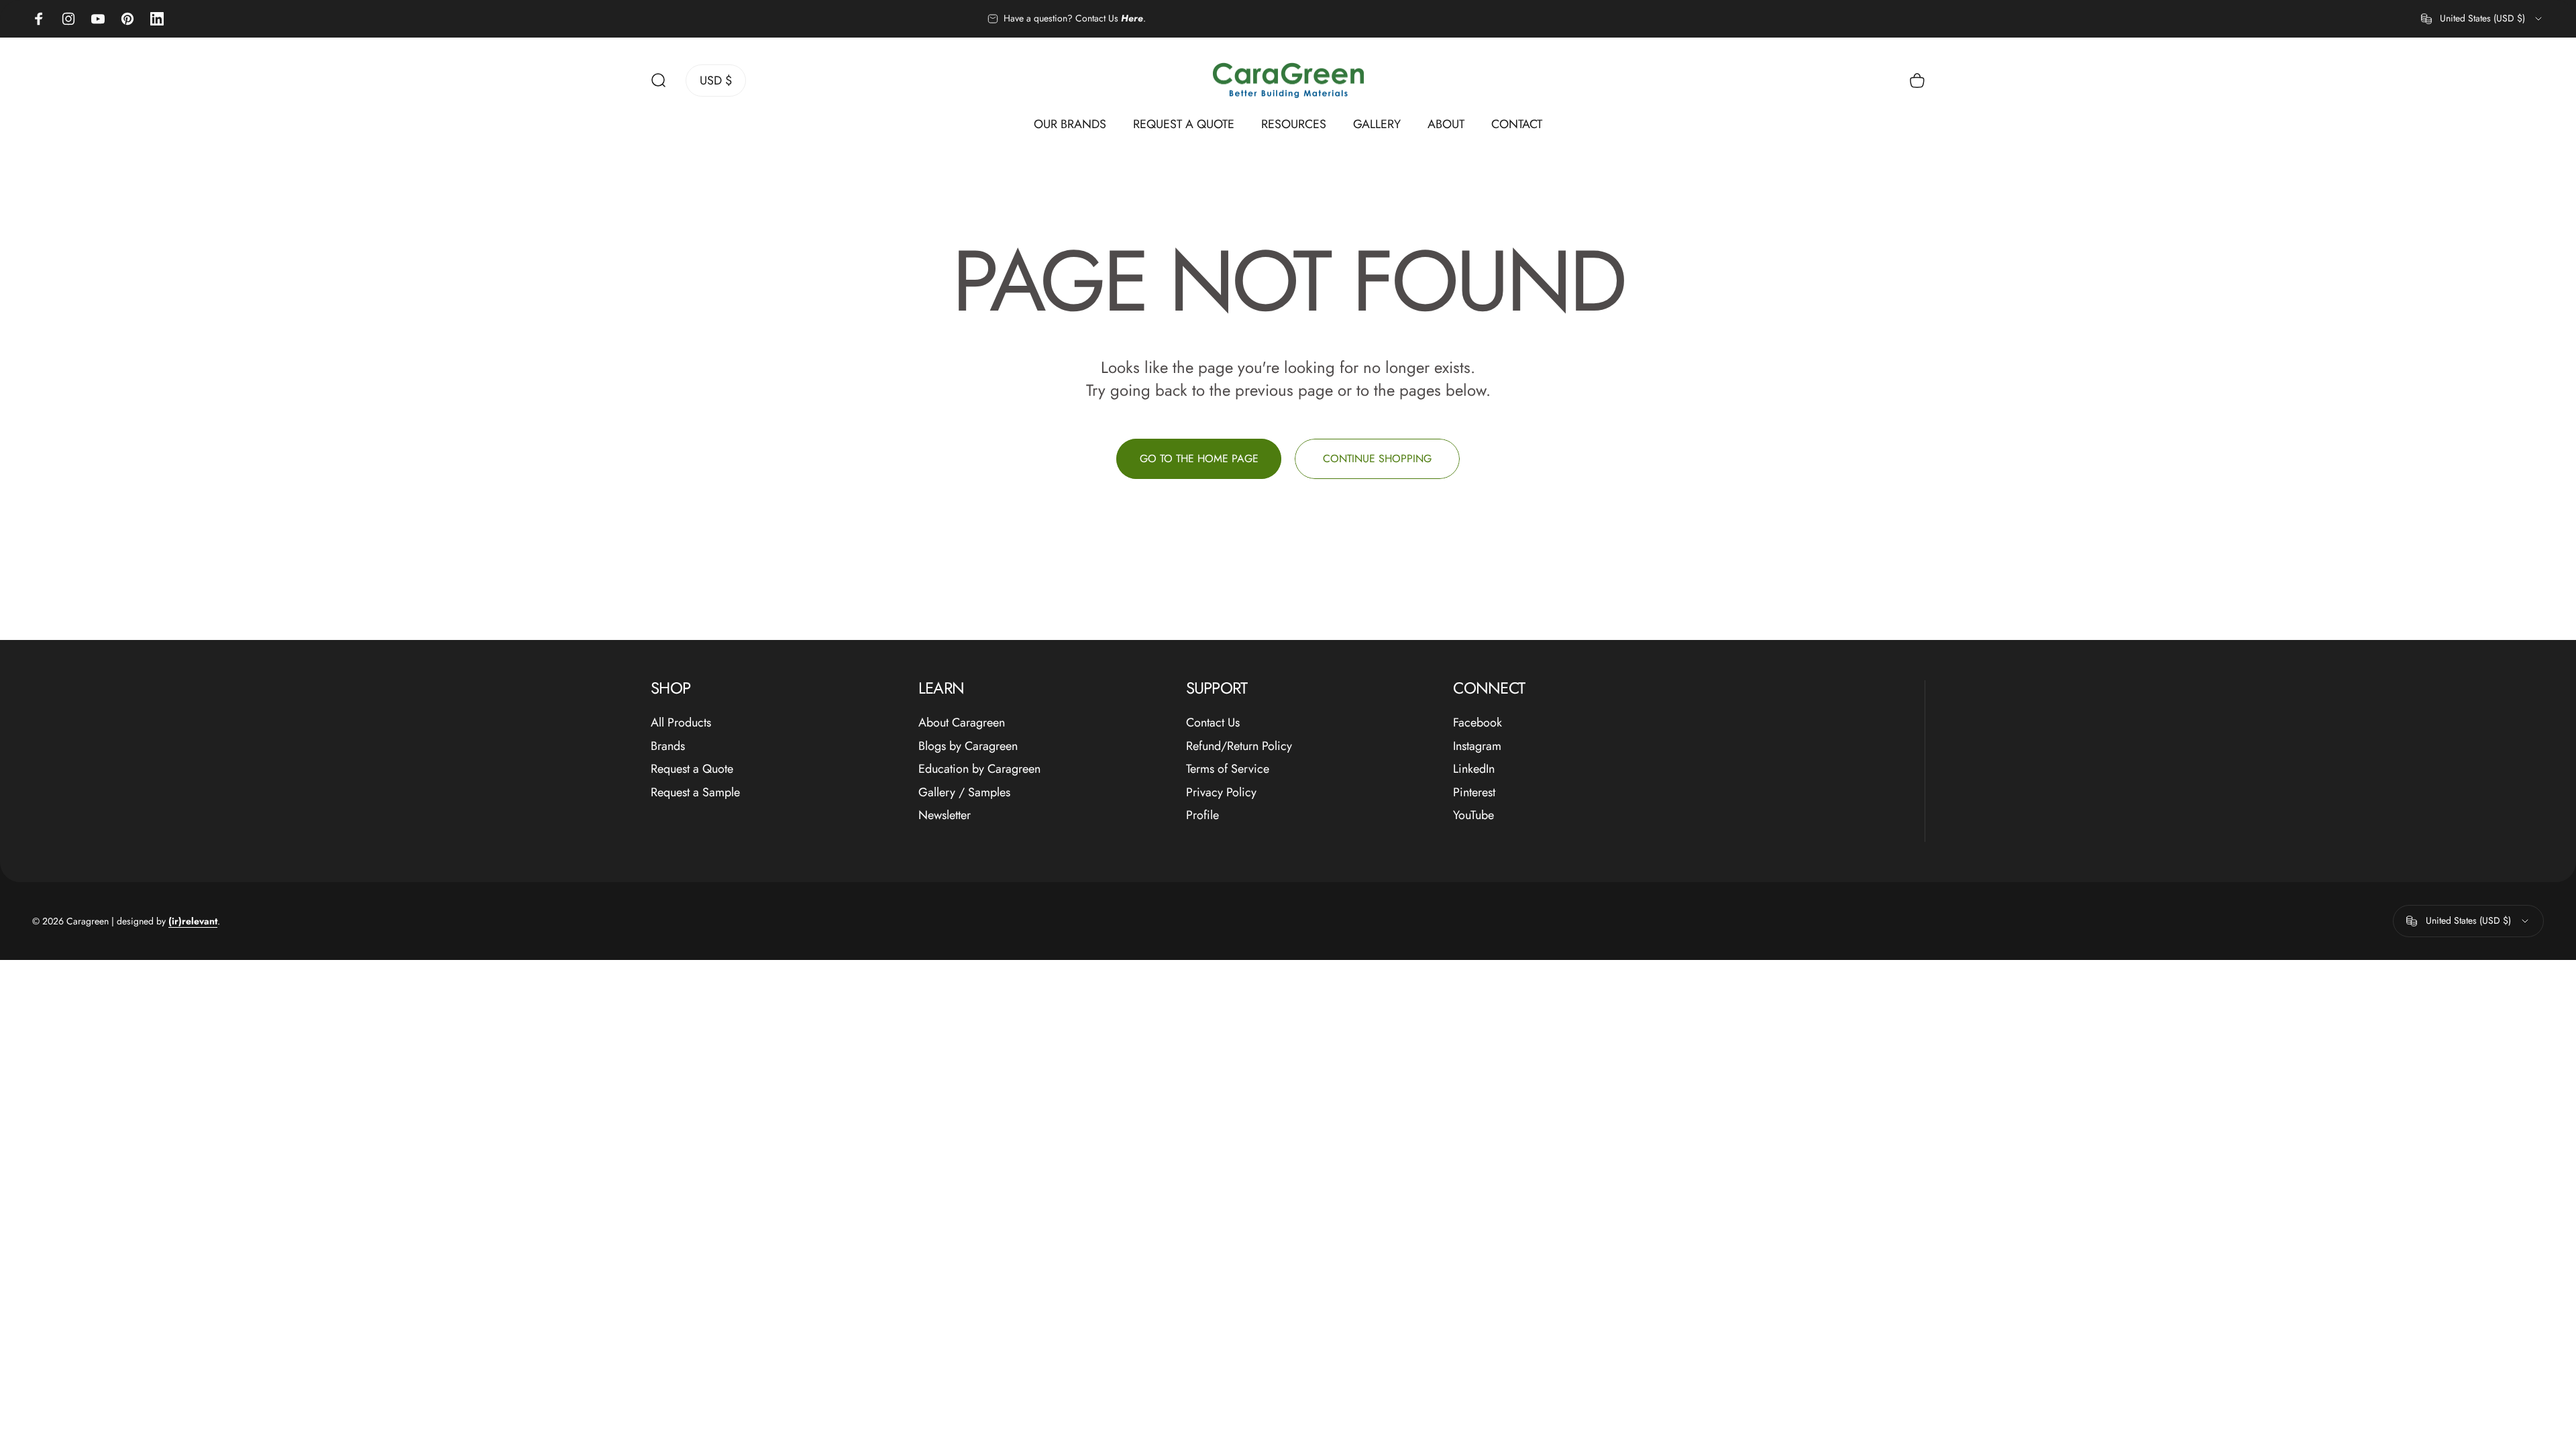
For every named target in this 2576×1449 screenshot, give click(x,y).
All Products (681, 723)
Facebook (1478, 723)
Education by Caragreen (979, 769)
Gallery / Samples (964, 793)
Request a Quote (692, 769)
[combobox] (2482, 19)
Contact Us (1213, 723)
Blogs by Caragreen (968, 746)
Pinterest (1474, 793)
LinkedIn (1474, 769)
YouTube (1473, 815)
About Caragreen (962, 723)
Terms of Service (1228, 769)
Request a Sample (695, 793)
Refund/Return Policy (1239, 746)
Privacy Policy (1221, 793)
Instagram (1477, 746)
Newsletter (945, 815)
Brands (668, 746)
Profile (1202, 815)
